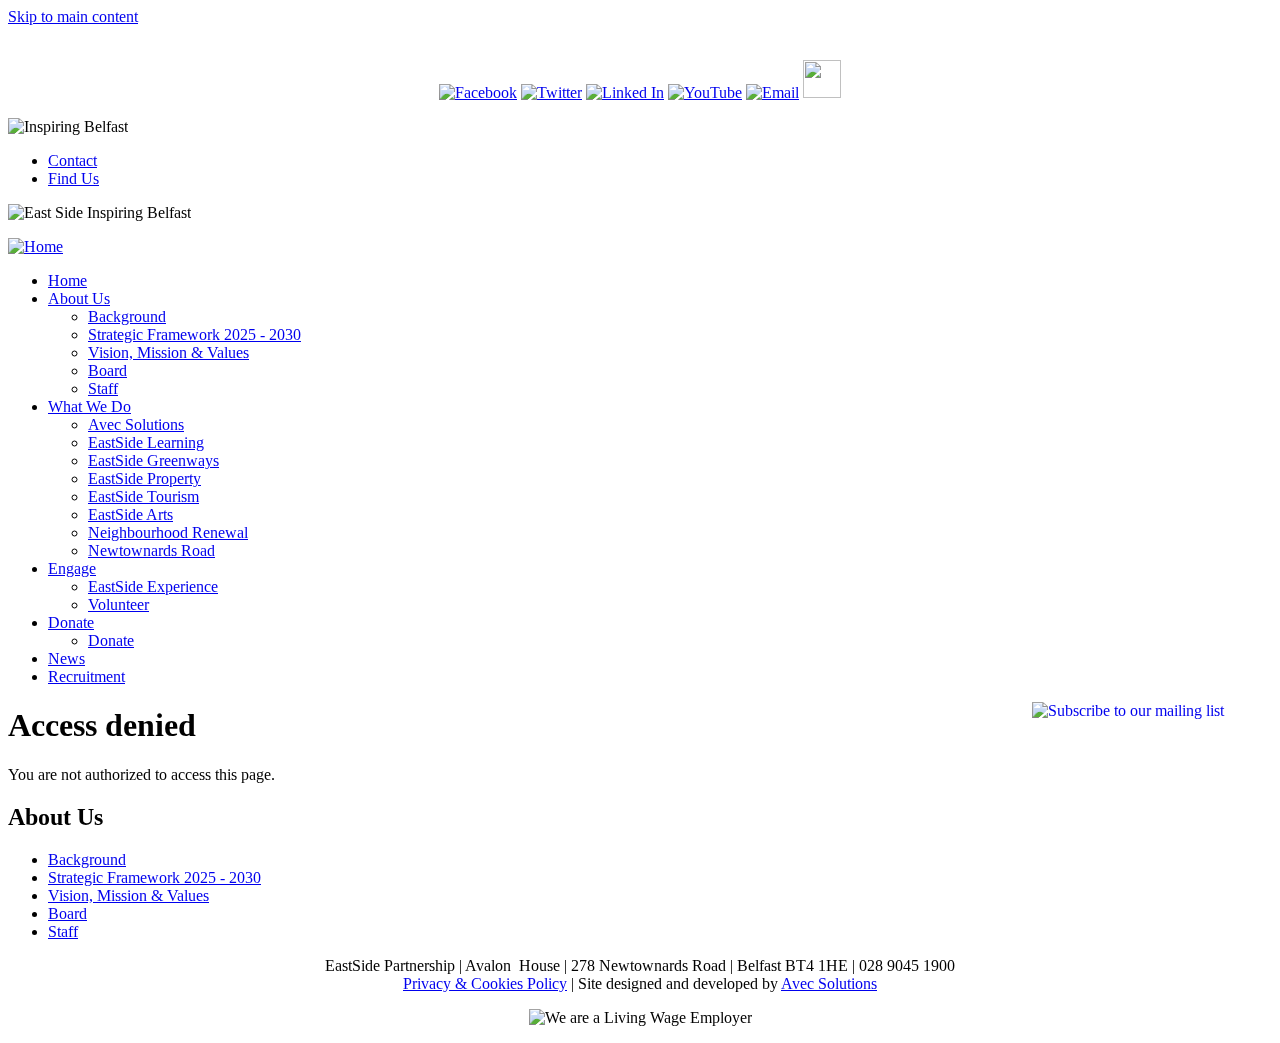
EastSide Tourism (143, 496)
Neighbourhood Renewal (168, 532)
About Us (79, 298)
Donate (71, 622)
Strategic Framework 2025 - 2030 (194, 334)
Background (127, 316)
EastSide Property (144, 478)
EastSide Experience (153, 586)
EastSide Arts (130, 514)
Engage (72, 568)
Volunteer (118, 604)
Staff (103, 388)
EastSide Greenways (153, 460)
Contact (72, 160)
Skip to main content (73, 16)
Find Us (73, 178)
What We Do (89, 406)
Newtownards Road (151, 550)
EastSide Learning (146, 442)
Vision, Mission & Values (168, 352)
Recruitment (86, 676)
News (66, 658)
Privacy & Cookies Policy (485, 983)
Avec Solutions (136, 424)
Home (67, 280)
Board (107, 370)
